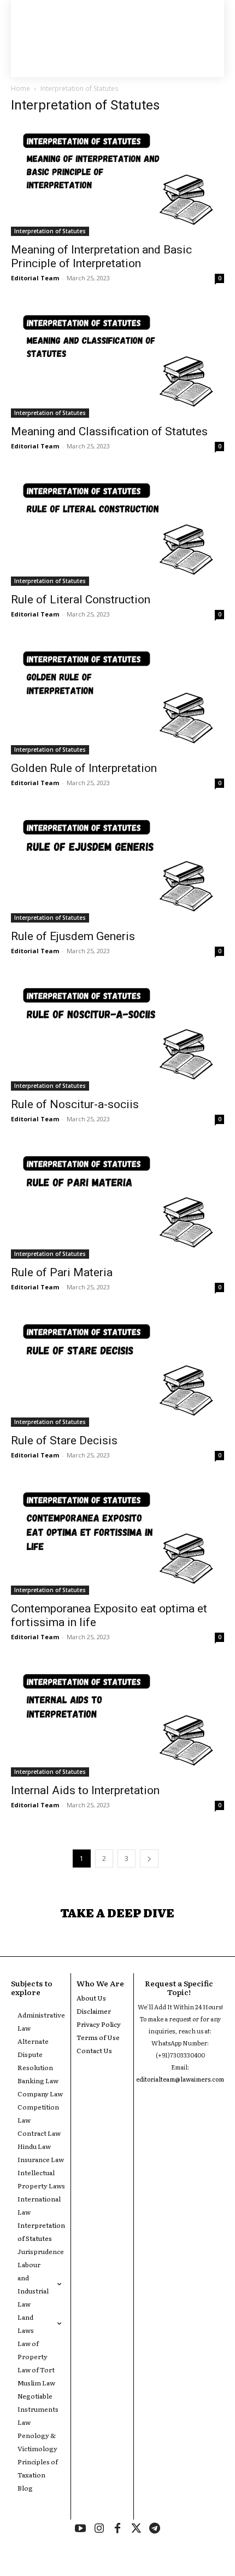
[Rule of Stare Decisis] (117, 1371)
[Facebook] (117, 2529)
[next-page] (149, 1858)
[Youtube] (80, 2529)
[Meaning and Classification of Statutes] (117, 362)
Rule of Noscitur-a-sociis (75, 1104)
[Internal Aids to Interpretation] (117, 1721)
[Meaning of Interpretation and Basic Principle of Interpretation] (117, 180)
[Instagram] (99, 2529)
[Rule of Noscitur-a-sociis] (117, 1035)
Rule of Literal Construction (81, 600)
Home (20, 88)
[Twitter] (136, 2529)
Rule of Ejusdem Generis (73, 936)
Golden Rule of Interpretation (84, 768)
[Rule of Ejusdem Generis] (117, 867)
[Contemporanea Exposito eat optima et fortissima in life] (117, 1539)
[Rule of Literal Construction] (117, 530)
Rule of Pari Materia (62, 1272)
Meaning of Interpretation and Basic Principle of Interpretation (101, 257)
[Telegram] (155, 2529)
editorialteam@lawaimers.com (180, 2079)
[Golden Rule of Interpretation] (117, 698)
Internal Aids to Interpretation (85, 1790)
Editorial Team (35, 278)
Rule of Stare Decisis (64, 1440)
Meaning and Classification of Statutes (109, 431)
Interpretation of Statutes (50, 231)
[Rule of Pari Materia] (117, 1203)
